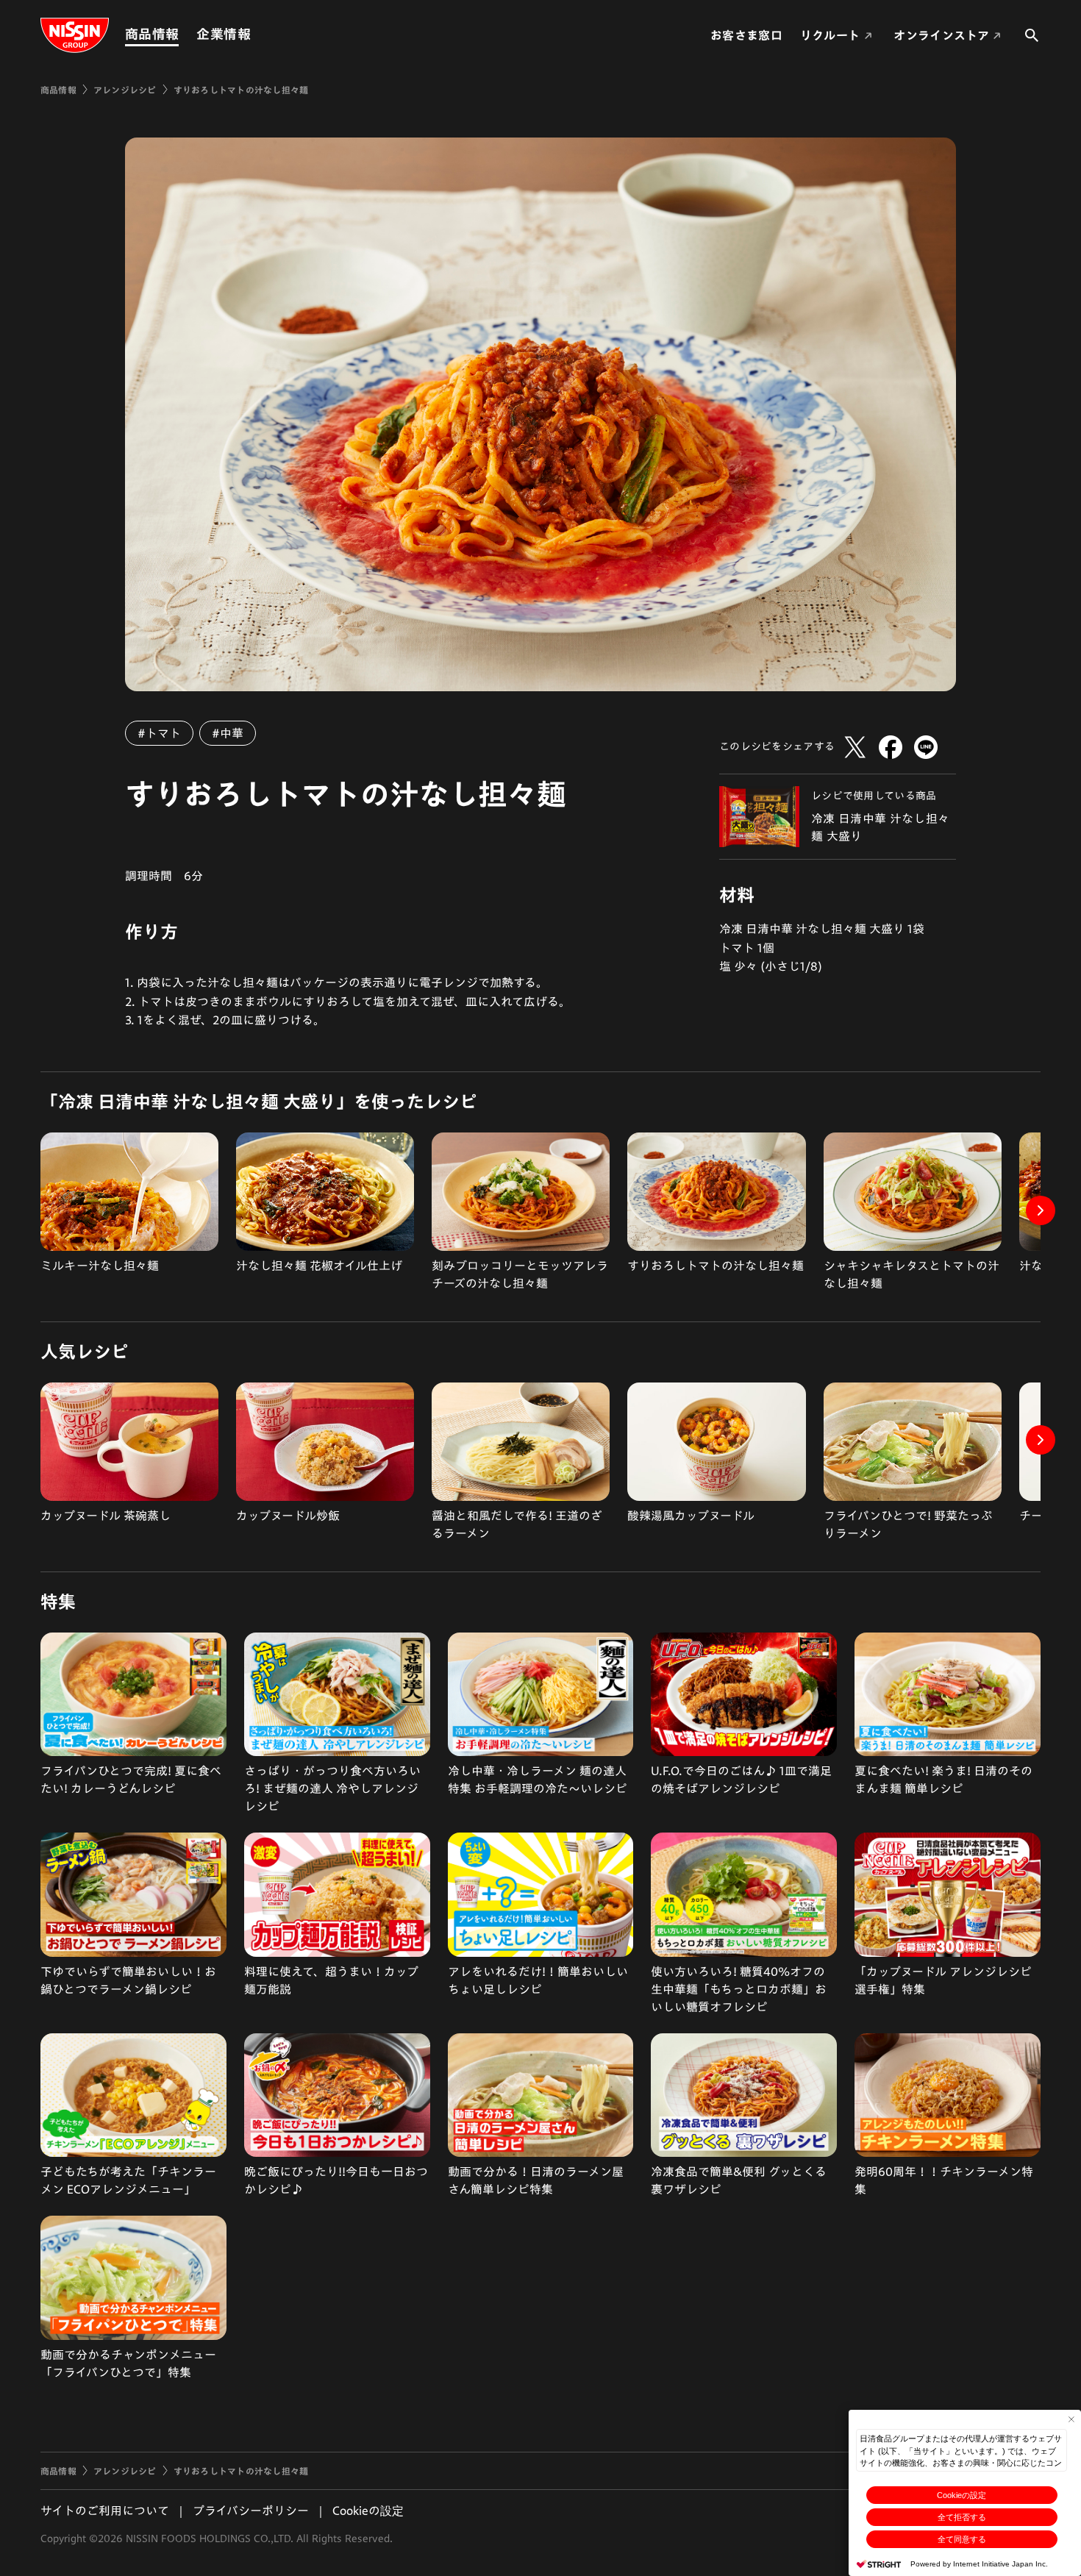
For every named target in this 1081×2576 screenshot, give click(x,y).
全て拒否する (962, 2517)
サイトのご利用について (105, 2511)
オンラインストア (941, 35)
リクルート (830, 35)
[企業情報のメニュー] (255, 34)
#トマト (159, 733)
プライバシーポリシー (251, 2511)
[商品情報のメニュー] (183, 34)
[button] (1041, 1210)
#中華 (228, 733)
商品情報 (152, 34)
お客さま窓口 (746, 35)
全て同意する (962, 2539)
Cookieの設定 (962, 2495)
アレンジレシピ (125, 90)
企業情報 (223, 34)
